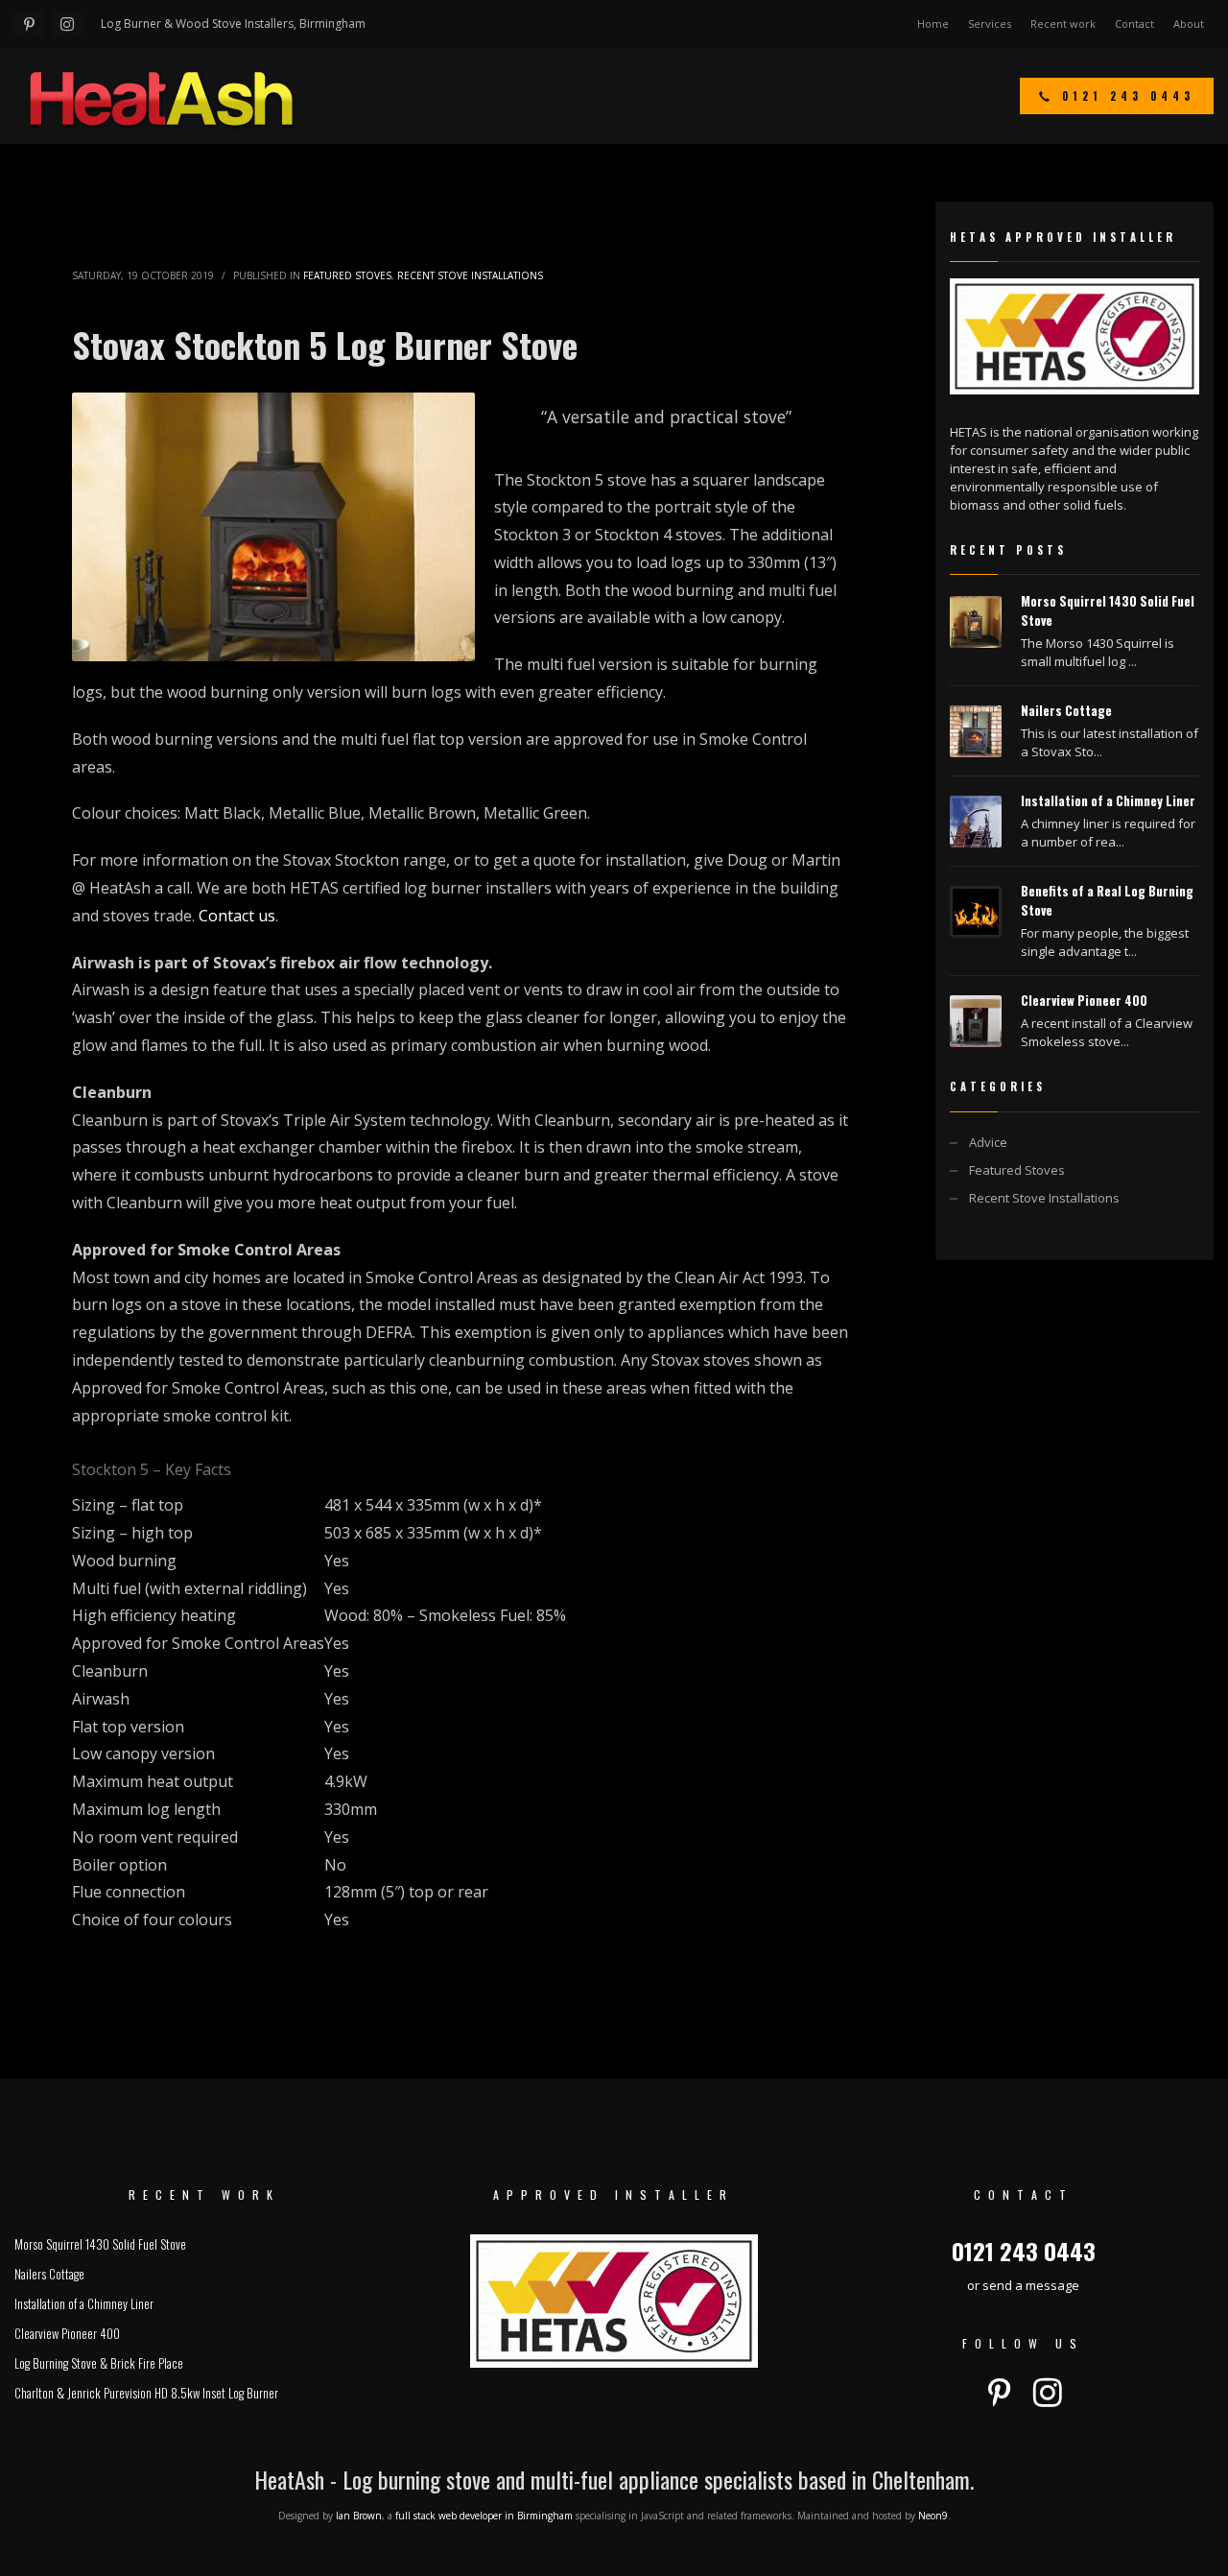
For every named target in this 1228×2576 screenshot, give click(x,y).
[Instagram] (67, 24)
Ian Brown (359, 2516)
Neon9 (933, 2516)
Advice (988, 1142)
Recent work (1063, 24)
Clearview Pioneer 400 (1084, 1000)
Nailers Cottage (1066, 710)
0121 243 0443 (1024, 2251)
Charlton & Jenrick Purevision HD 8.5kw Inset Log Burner (146, 2393)
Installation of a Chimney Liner (1108, 800)
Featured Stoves (347, 275)
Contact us (237, 916)
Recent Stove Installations (470, 275)
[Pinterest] (29, 24)
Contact (1134, 24)
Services (990, 24)
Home (933, 24)
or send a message (1023, 2285)
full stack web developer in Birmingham (484, 2516)
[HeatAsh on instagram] (1048, 2393)
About (1189, 24)
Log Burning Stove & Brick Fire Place (99, 2363)
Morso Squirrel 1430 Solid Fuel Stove (100, 2244)
